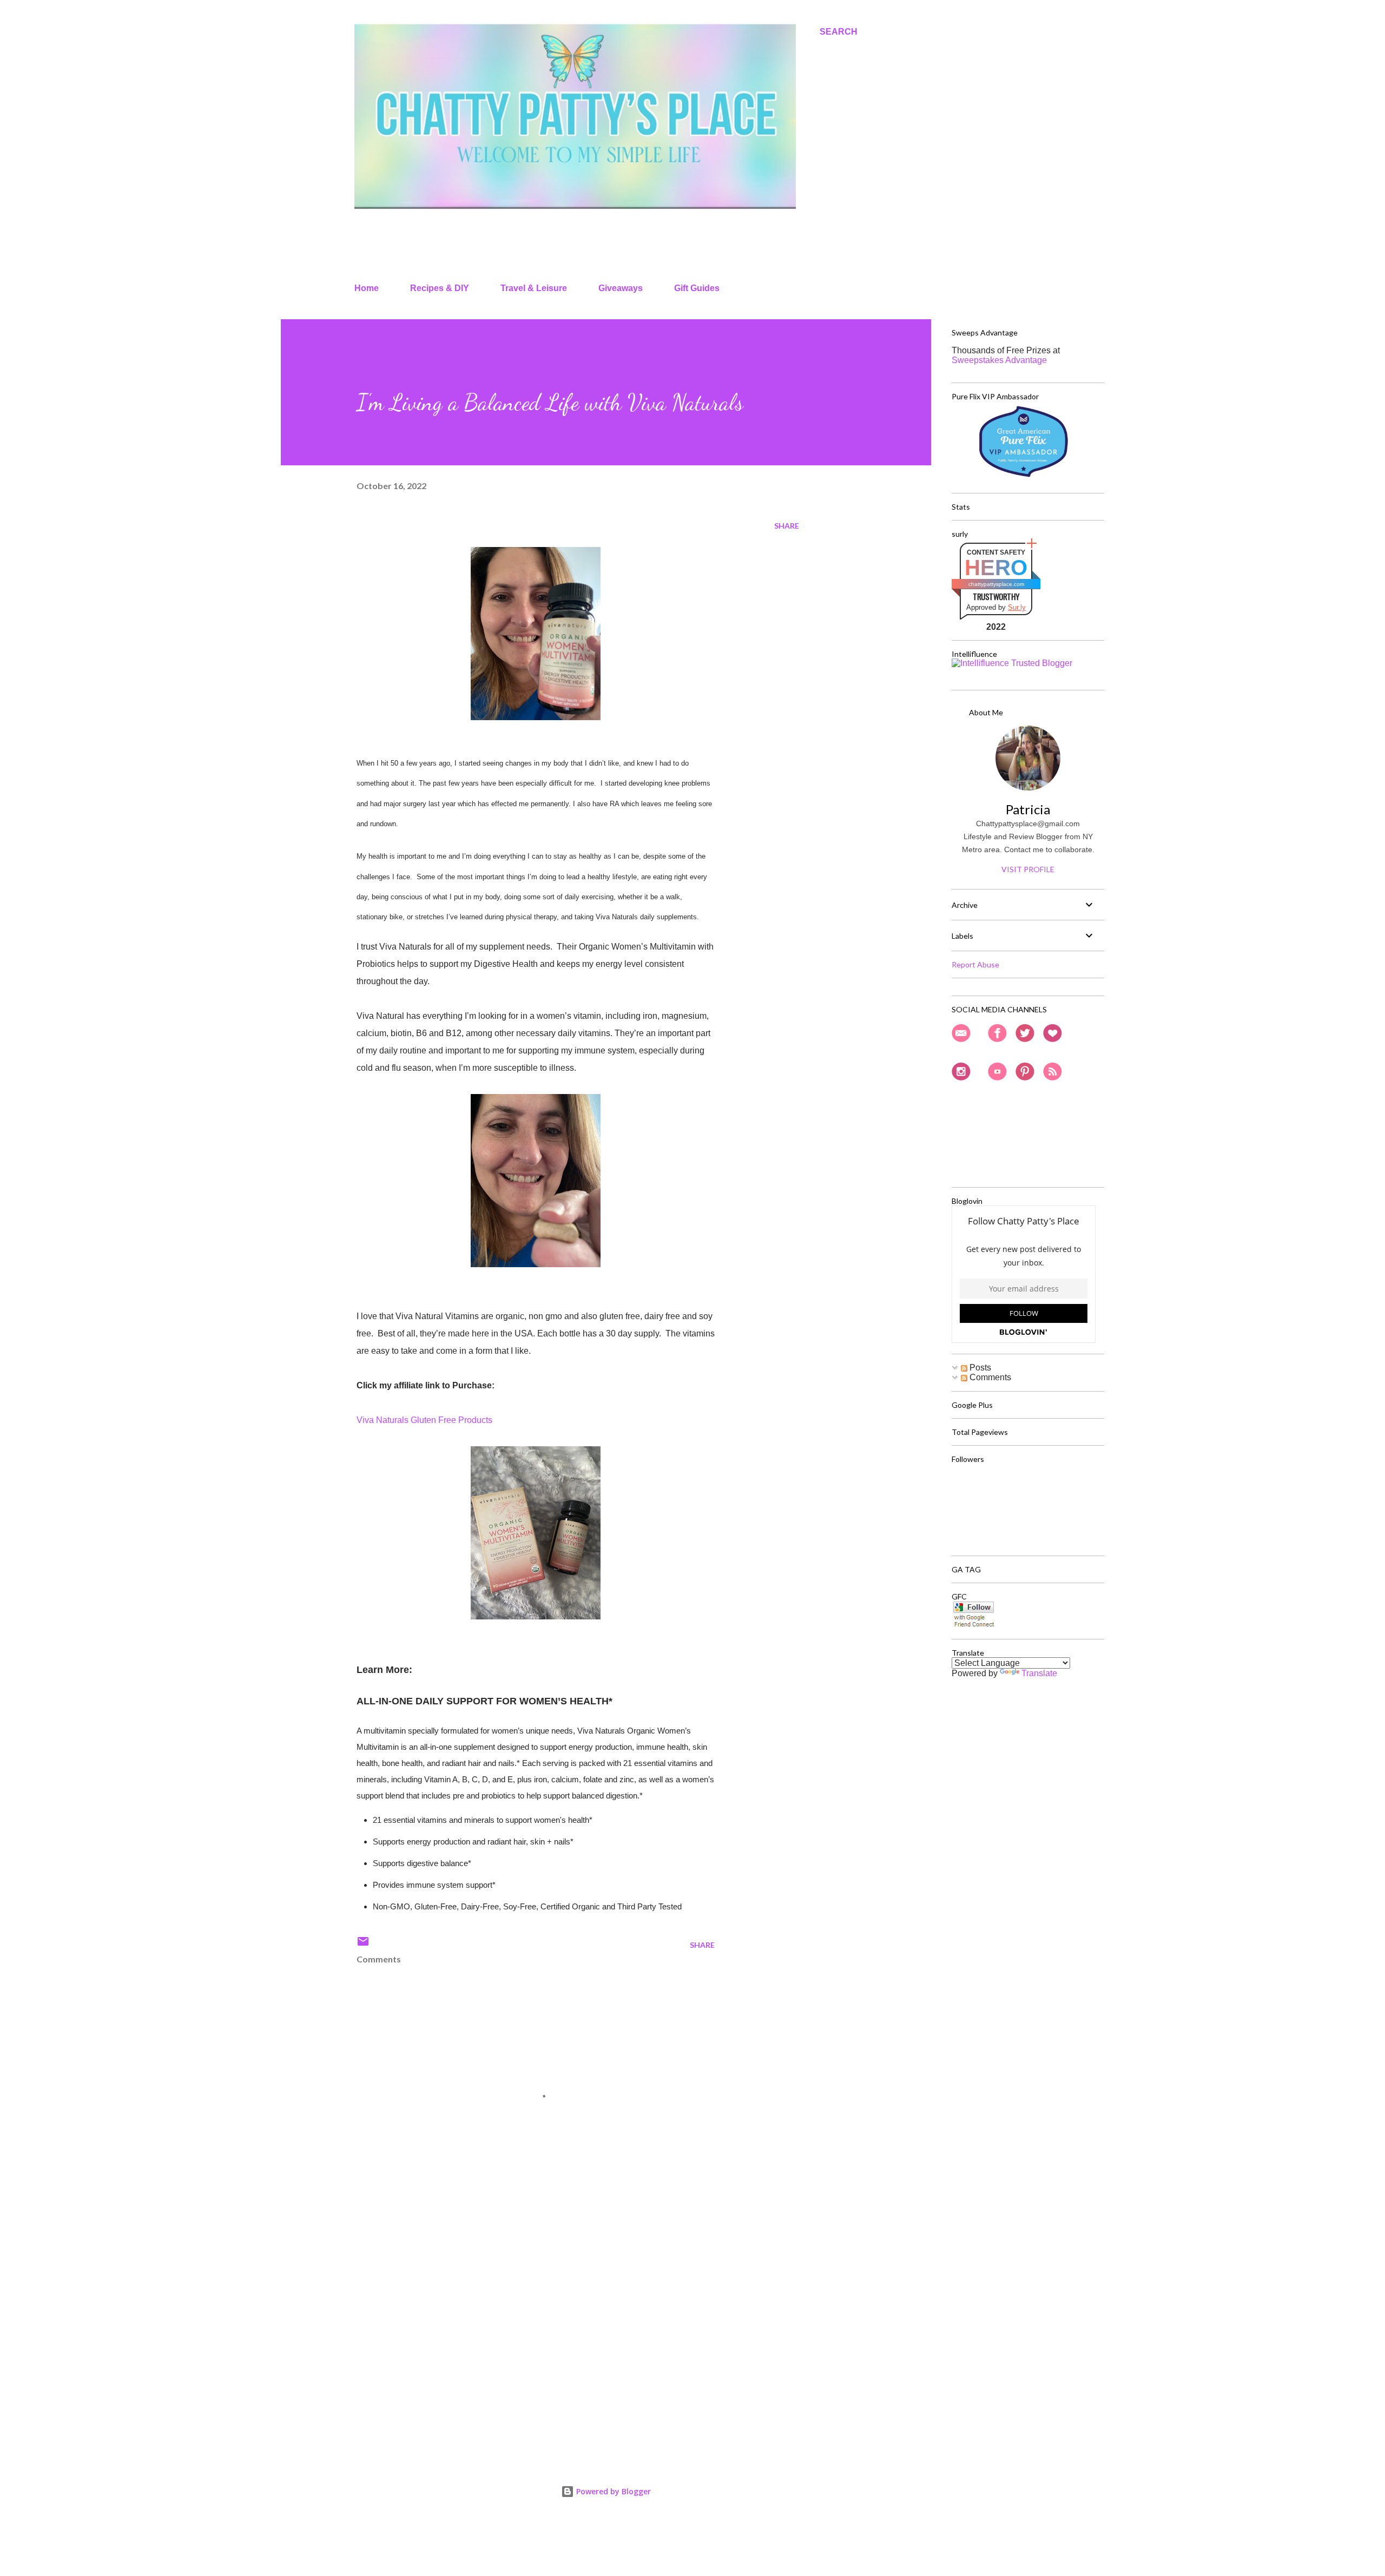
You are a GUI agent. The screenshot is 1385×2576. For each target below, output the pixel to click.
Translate (1039, 1673)
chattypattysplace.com (996, 584)
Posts (979, 1368)
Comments (989, 1377)
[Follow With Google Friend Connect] (974, 1625)
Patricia (1028, 809)
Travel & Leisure (534, 288)
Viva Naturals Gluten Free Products (424, 1420)
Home (367, 288)
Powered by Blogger (612, 2491)
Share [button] (787, 526)
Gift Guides (697, 288)
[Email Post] (363, 1945)
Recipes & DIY (440, 288)
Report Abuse (975, 964)
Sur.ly (1017, 607)
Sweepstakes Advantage (999, 360)
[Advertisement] (518, 2321)
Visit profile (1028, 869)
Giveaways (621, 288)
